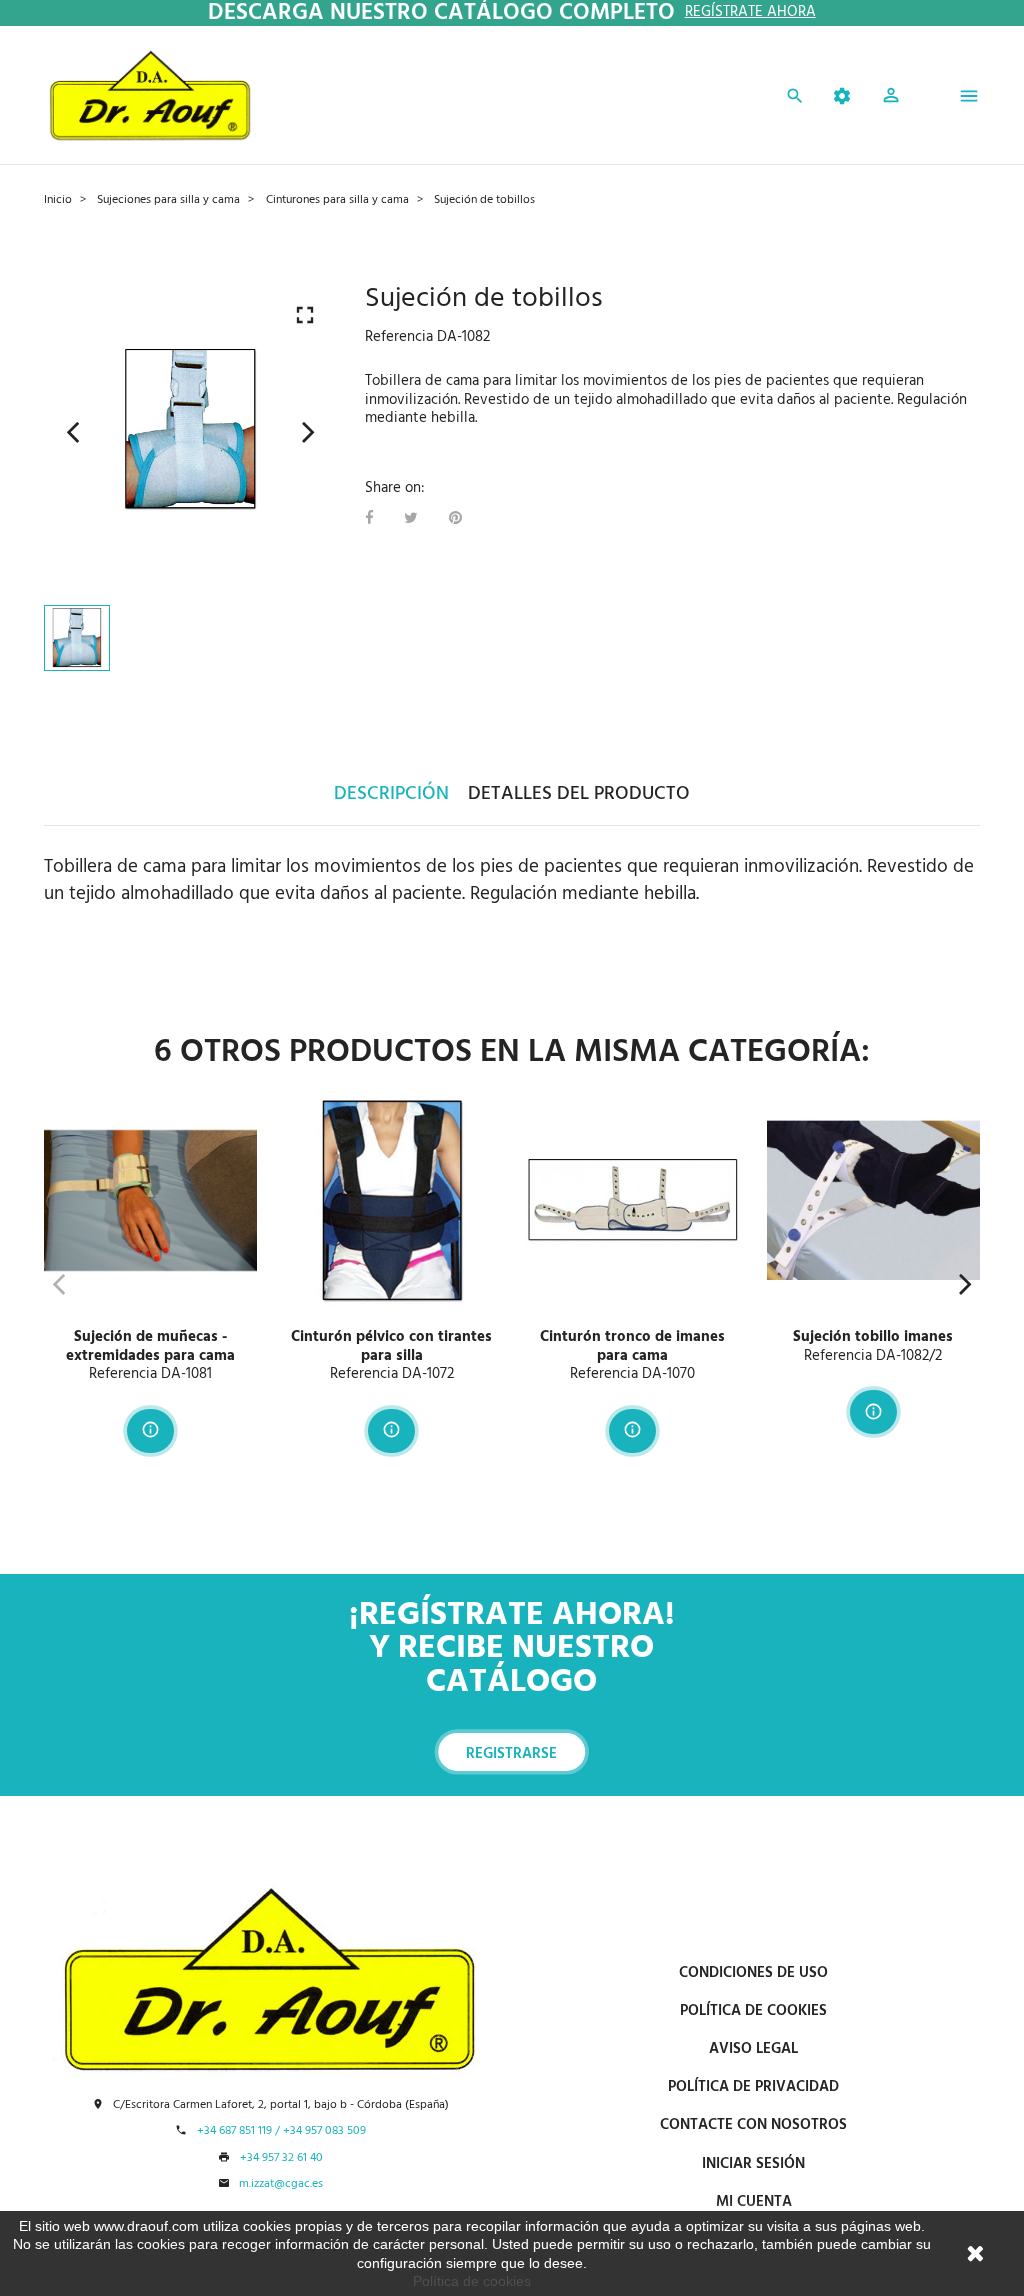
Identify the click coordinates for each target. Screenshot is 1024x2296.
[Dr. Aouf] (150, 95)
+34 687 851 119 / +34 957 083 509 (281, 2131)
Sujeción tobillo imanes (873, 1337)
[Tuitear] (411, 519)
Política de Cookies (753, 2011)
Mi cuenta (754, 2202)
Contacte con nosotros (753, 2125)
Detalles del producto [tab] (579, 794)
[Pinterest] (455, 519)
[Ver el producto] (150, 1431)
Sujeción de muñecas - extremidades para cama (150, 1346)
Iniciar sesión (753, 2164)
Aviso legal (753, 2049)
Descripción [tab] (391, 794)
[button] (891, 98)
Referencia (399, 337)
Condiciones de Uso (753, 1973)
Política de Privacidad (753, 2087)
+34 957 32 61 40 (281, 2158)
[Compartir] (369, 519)
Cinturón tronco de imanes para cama (632, 1346)
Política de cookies (472, 2281)
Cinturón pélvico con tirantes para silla (391, 1346)
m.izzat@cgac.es (281, 2184)
